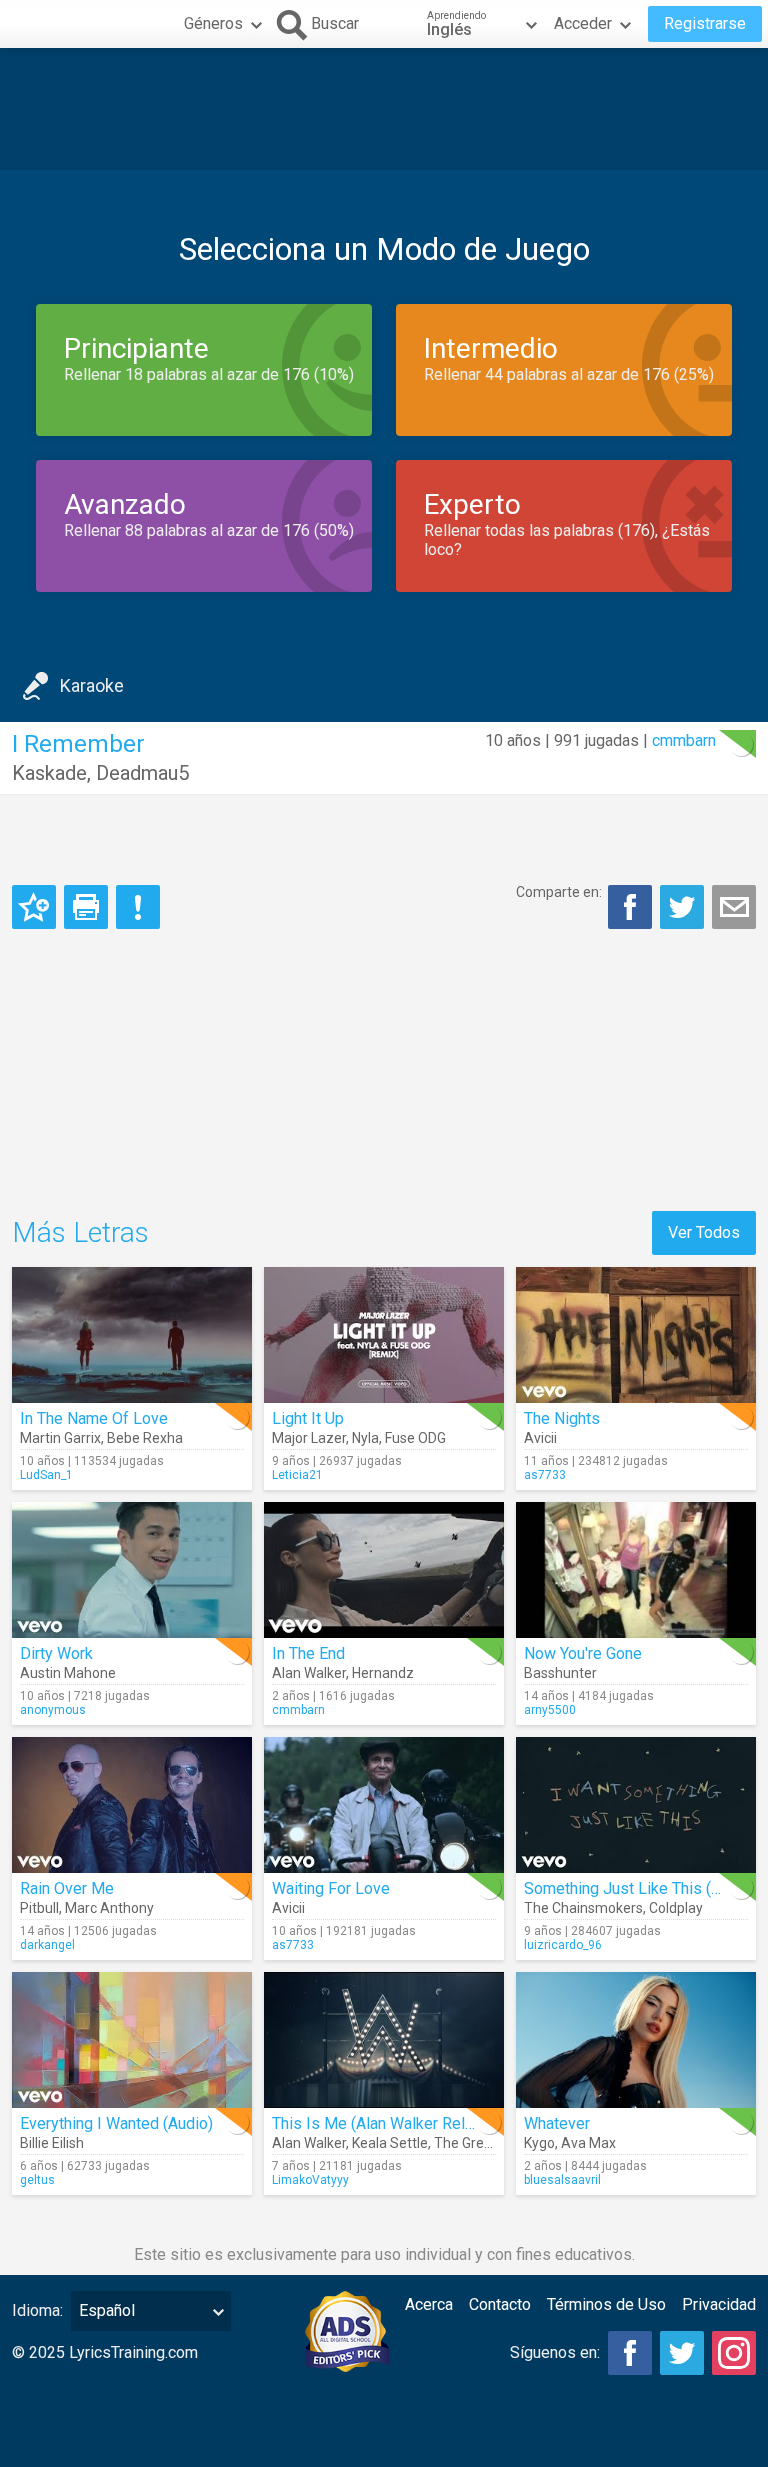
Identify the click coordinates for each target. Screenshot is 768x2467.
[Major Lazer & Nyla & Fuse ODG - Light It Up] (384, 1335)
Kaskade (49, 773)
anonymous (53, 1710)
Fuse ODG (415, 1438)
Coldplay (676, 1908)
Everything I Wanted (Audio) (116, 2123)
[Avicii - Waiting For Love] (384, 1805)
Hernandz (383, 1673)
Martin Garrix (60, 1438)
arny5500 (550, 1710)
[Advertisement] (384, 109)
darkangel (47, 1945)
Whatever (557, 2123)
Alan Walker (309, 1673)
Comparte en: (559, 892)
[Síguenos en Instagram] (734, 2353)
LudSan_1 (46, 1475)
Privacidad (719, 2304)
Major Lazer (309, 1438)
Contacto (500, 2304)
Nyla (365, 1438)
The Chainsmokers (583, 1908)
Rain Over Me (67, 1888)
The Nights (562, 1418)
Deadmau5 (142, 773)
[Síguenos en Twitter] (682, 2353)
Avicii (540, 1438)
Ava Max (588, 2143)
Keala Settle (390, 2143)
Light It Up (308, 1418)
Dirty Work (56, 1653)
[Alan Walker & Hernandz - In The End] (384, 1570)
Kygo (539, 2143)
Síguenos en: (555, 2352)
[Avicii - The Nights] (636, 1335)
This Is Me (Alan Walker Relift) (378, 2123)
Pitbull (39, 1908)
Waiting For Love (331, 1888)
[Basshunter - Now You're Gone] (636, 1570)
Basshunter (560, 1673)
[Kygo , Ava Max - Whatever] (636, 2040)
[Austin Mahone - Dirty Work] (132, 1570)
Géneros (213, 23)
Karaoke (92, 685)
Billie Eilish (52, 2143)
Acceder (583, 23)
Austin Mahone (68, 1673)
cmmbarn (684, 740)
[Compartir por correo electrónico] (734, 907)
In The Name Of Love (94, 1418)
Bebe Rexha (145, 1438)
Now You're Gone (583, 1653)
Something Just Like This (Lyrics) (641, 1888)
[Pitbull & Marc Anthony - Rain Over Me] (132, 1805)
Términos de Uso (606, 2304)
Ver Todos (704, 1232)
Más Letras (80, 1232)
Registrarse (705, 23)
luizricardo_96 (563, 1945)
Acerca (429, 2304)
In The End (308, 1653)
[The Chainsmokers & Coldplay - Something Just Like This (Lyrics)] (636, 1805)
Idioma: (37, 2310)
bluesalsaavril (562, 2180)
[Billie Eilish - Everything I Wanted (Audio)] (132, 2040)
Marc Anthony (109, 1908)
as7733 (545, 1475)
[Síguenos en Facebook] (630, 2353)
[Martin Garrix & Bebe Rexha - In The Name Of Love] (132, 1335)
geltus (37, 2180)
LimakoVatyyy (310, 2180)
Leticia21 (297, 1475)
